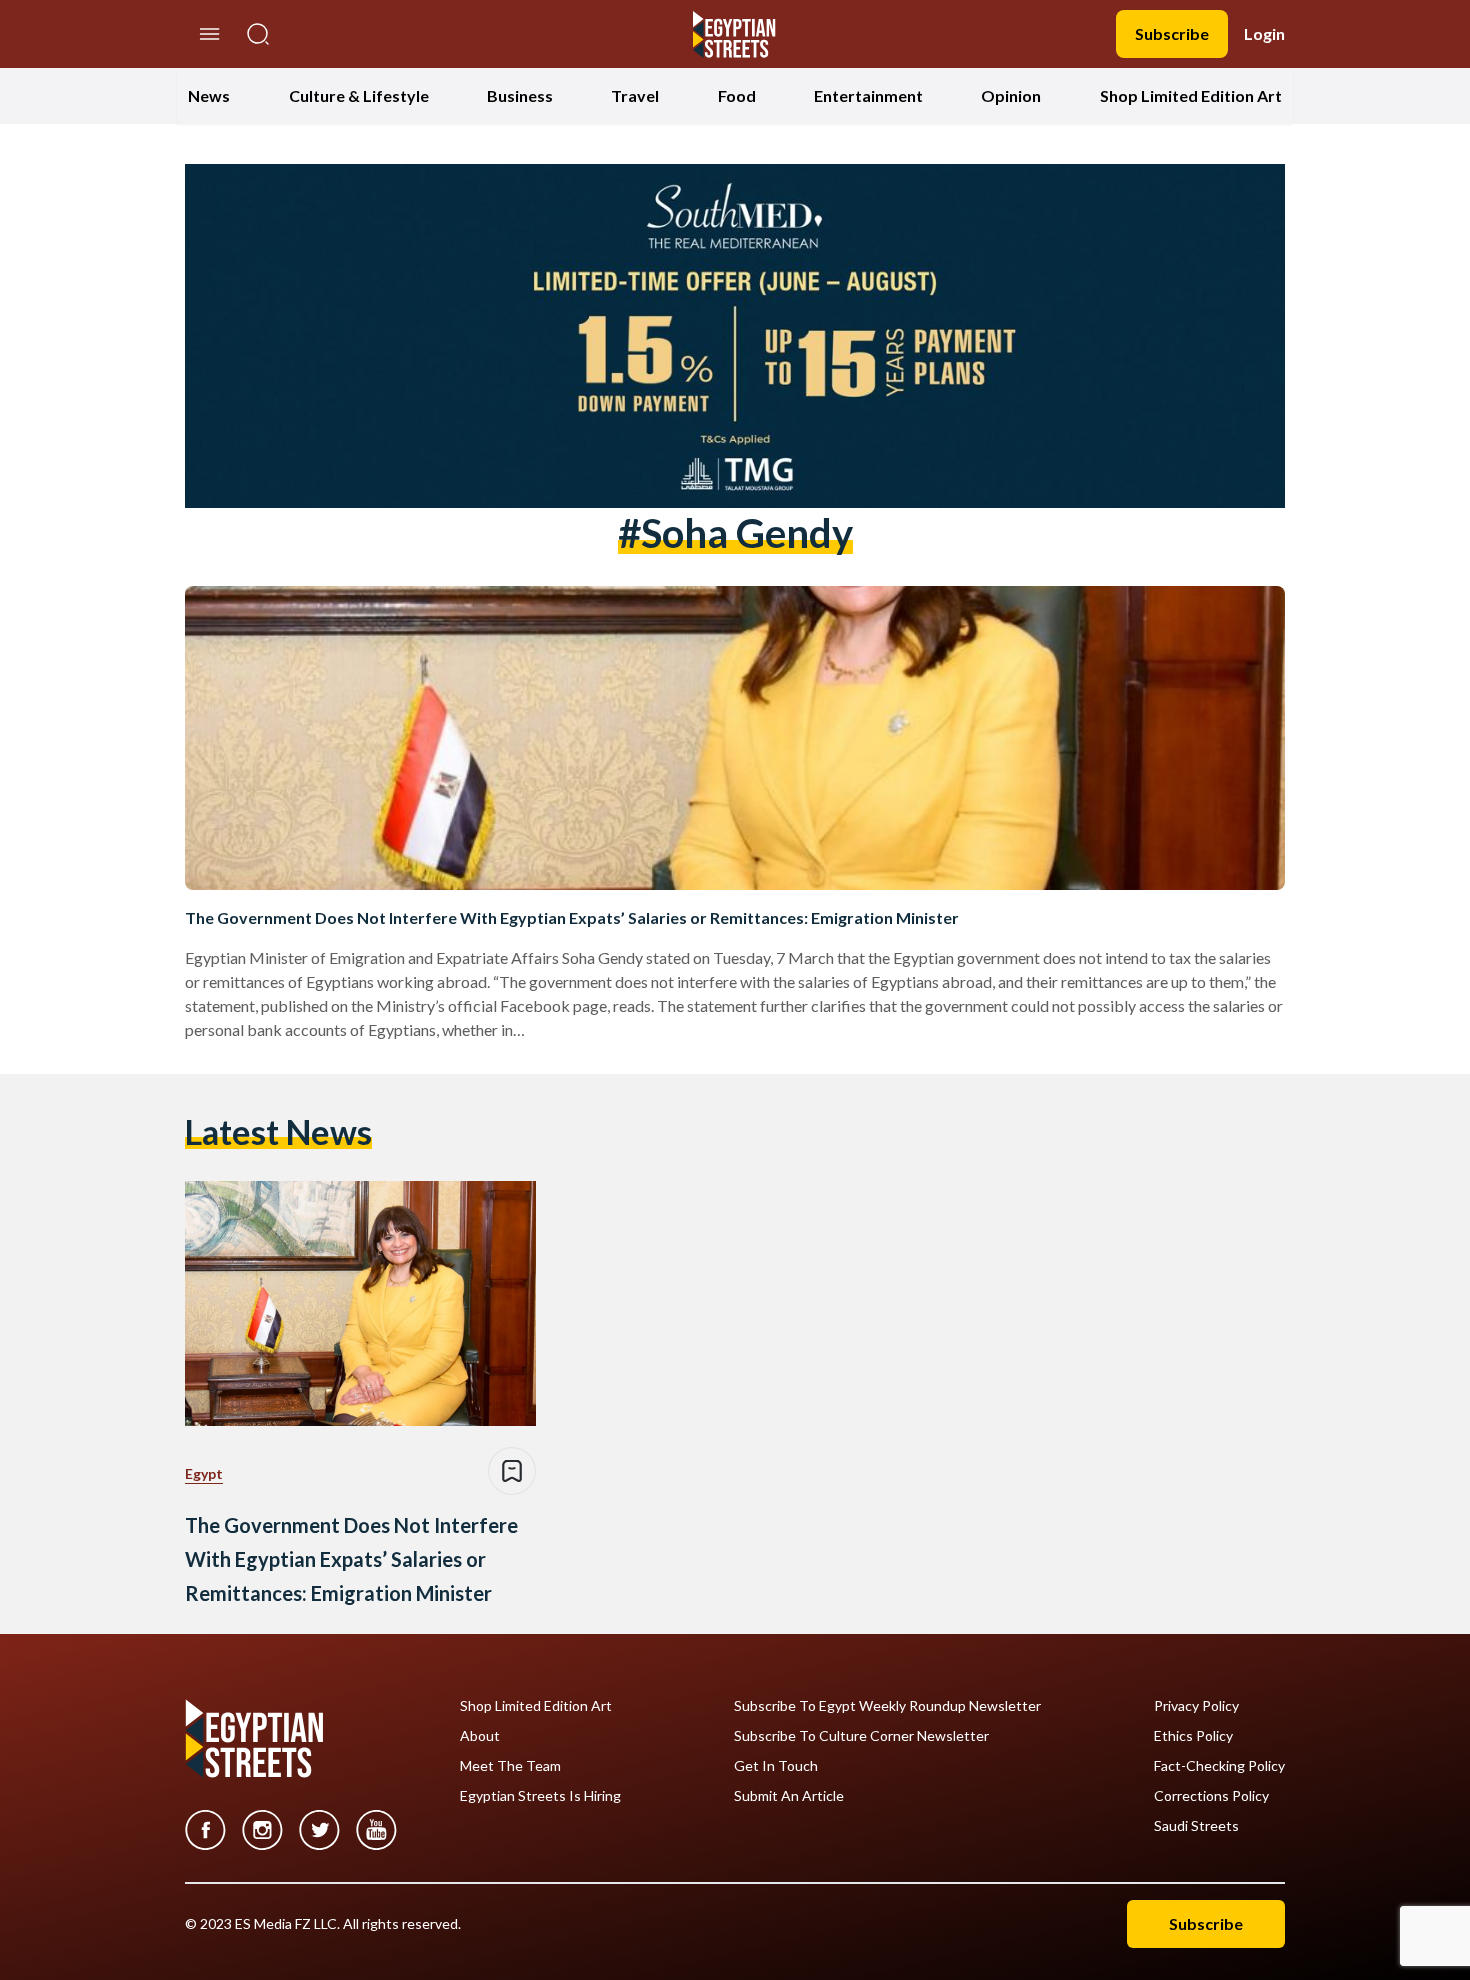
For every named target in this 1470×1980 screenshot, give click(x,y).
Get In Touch (776, 1766)
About (480, 1736)
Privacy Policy (1196, 1706)
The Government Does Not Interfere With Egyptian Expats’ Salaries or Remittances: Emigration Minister (572, 917)
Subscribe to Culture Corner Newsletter (861, 1736)
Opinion (1011, 95)
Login (1264, 33)
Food (737, 95)
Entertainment (868, 95)
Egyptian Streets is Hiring (540, 1796)
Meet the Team (510, 1766)
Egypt (204, 1473)
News (209, 95)
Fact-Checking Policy (1219, 1766)
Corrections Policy (1211, 1796)
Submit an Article (789, 1796)
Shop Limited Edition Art (1191, 95)
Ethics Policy (1193, 1736)
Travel (635, 95)
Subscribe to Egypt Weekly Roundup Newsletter (887, 1706)
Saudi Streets (1196, 1826)
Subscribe (1172, 33)
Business (520, 95)
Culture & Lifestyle (359, 95)
